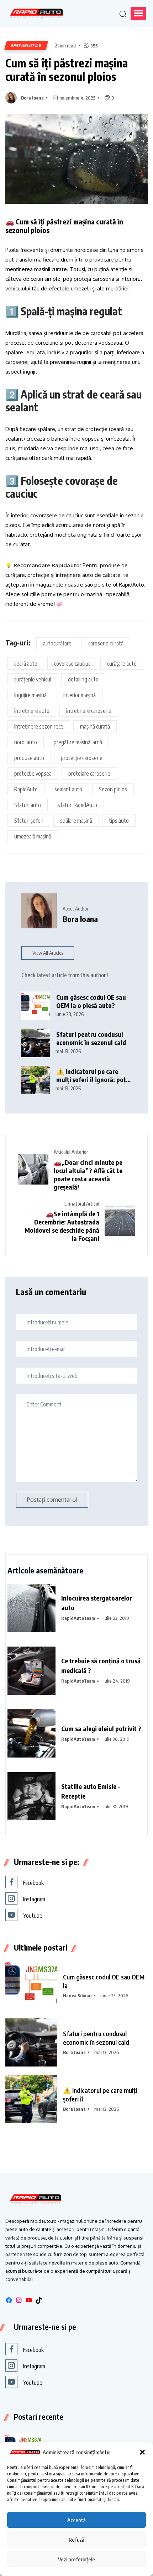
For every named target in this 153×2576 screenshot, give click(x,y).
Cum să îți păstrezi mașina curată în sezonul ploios (67, 70)
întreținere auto (32, 711)
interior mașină (80, 695)
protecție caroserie (82, 758)
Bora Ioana (32, 98)
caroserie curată (106, 643)
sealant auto (68, 789)
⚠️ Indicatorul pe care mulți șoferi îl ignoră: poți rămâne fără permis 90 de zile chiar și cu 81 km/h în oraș (92, 1076)
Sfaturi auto (28, 805)
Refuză (76, 2540)
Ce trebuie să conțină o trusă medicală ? (101, 1665)
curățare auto (122, 664)
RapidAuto (26, 789)
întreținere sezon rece (39, 726)
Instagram (34, 1899)
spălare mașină (76, 821)
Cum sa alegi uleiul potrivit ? (101, 1728)
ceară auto (26, 664)
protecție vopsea (33, 774)
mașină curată (95, 726)
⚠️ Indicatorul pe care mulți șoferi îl (100, 2095)
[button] (142, 2452)
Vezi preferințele (76, 2559)
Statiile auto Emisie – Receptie (91, 1791)
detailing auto (83, 679)
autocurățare (57, 643)
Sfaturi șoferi (29, 821)
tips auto (119, 821)
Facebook (33, 1883)
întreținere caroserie (89, 711)
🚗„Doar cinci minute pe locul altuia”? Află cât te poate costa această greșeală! (88, 1175)
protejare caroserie (89, 774)
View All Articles (48, 953)
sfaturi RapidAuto (77, 805)
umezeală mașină (33, 836)
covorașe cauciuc (72, 664)
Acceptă (76, 2520)
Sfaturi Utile (26, 45)
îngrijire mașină (30, 695)
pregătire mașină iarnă (78, 742)
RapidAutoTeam (78, 1618)
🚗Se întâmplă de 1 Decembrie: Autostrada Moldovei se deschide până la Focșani (62, 1226)
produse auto (29, 758)
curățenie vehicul (33, 679)
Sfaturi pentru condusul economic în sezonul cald (91, 1038)
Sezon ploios (113, 789)
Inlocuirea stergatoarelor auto (97, 1603)
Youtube (33, 1916)
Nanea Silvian (77, 1996)
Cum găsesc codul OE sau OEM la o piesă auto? (91, 1001)
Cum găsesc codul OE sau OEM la (104, 1981)
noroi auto (26, 742)
